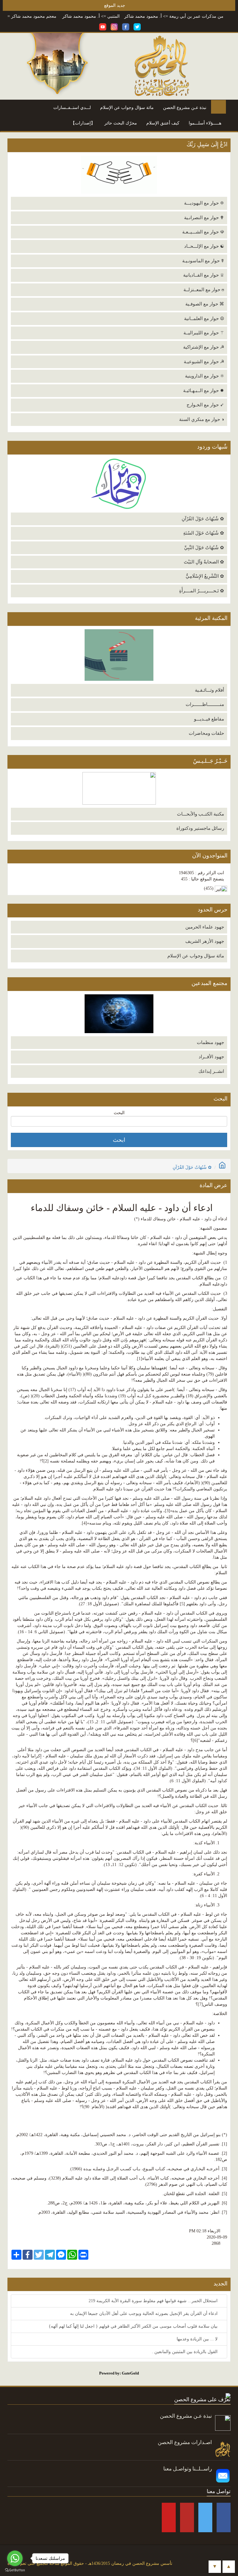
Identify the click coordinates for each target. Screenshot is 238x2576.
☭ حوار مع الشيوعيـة (204, 362)
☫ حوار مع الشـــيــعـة (203, 232)
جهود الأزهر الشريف (205, 941)
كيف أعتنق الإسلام (163, 123)
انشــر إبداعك (211, 1071)
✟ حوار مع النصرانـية (204, 218)
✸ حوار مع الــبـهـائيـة (204, 391)
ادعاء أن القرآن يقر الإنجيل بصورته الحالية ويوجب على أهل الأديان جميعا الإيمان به (144, 2314)
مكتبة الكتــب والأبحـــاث (201, 814)
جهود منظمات (210, 1042)
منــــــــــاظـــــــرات (205, 704)
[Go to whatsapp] (15, 2558)
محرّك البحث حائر (121, 123)
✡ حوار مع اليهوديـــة (204, 203)
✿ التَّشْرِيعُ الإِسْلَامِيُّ (205, 576)
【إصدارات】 (83, 123)
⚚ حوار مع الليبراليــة (204, 333)
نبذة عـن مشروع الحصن (185, 108)
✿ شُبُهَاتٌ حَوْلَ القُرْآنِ (203, 519)
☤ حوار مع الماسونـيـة (203, 261)
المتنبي (146, 16)
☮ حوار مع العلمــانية (204, 319)
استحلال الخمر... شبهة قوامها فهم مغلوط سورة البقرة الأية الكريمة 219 (154, 2301)
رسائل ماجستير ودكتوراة (200, 828)
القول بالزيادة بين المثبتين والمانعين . (185, 2352)
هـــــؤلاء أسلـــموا (205, 123)
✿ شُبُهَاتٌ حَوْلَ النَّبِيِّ (204, 548)
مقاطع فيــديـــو (209, 719)
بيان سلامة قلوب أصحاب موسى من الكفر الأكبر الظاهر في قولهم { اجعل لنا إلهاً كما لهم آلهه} (134, 2326)
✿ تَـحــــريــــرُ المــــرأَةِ (202, 591)
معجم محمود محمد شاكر (67, 16)
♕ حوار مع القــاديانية (204, 275)
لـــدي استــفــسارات (72, 108)
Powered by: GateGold (119, 2373)
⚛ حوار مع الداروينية (205, 376)
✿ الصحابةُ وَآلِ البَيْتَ (204, 562)
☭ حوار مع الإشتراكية (204, 347)
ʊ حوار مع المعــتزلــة (204, 290)
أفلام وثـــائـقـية (209, 690)
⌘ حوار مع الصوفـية (205, 304)
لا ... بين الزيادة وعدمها (198, 2339)
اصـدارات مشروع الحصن (185, 2442)
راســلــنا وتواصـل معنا (188, 2469)
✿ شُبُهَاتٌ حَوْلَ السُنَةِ (204, 533)
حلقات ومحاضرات (206, 733)
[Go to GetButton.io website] (15, 2570)
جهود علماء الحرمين (205, 927)
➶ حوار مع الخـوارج (205, 405)
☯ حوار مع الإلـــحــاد (204, 246)
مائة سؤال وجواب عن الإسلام (127, 108)
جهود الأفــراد (211, 1057)
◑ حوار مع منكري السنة (202, 419)
